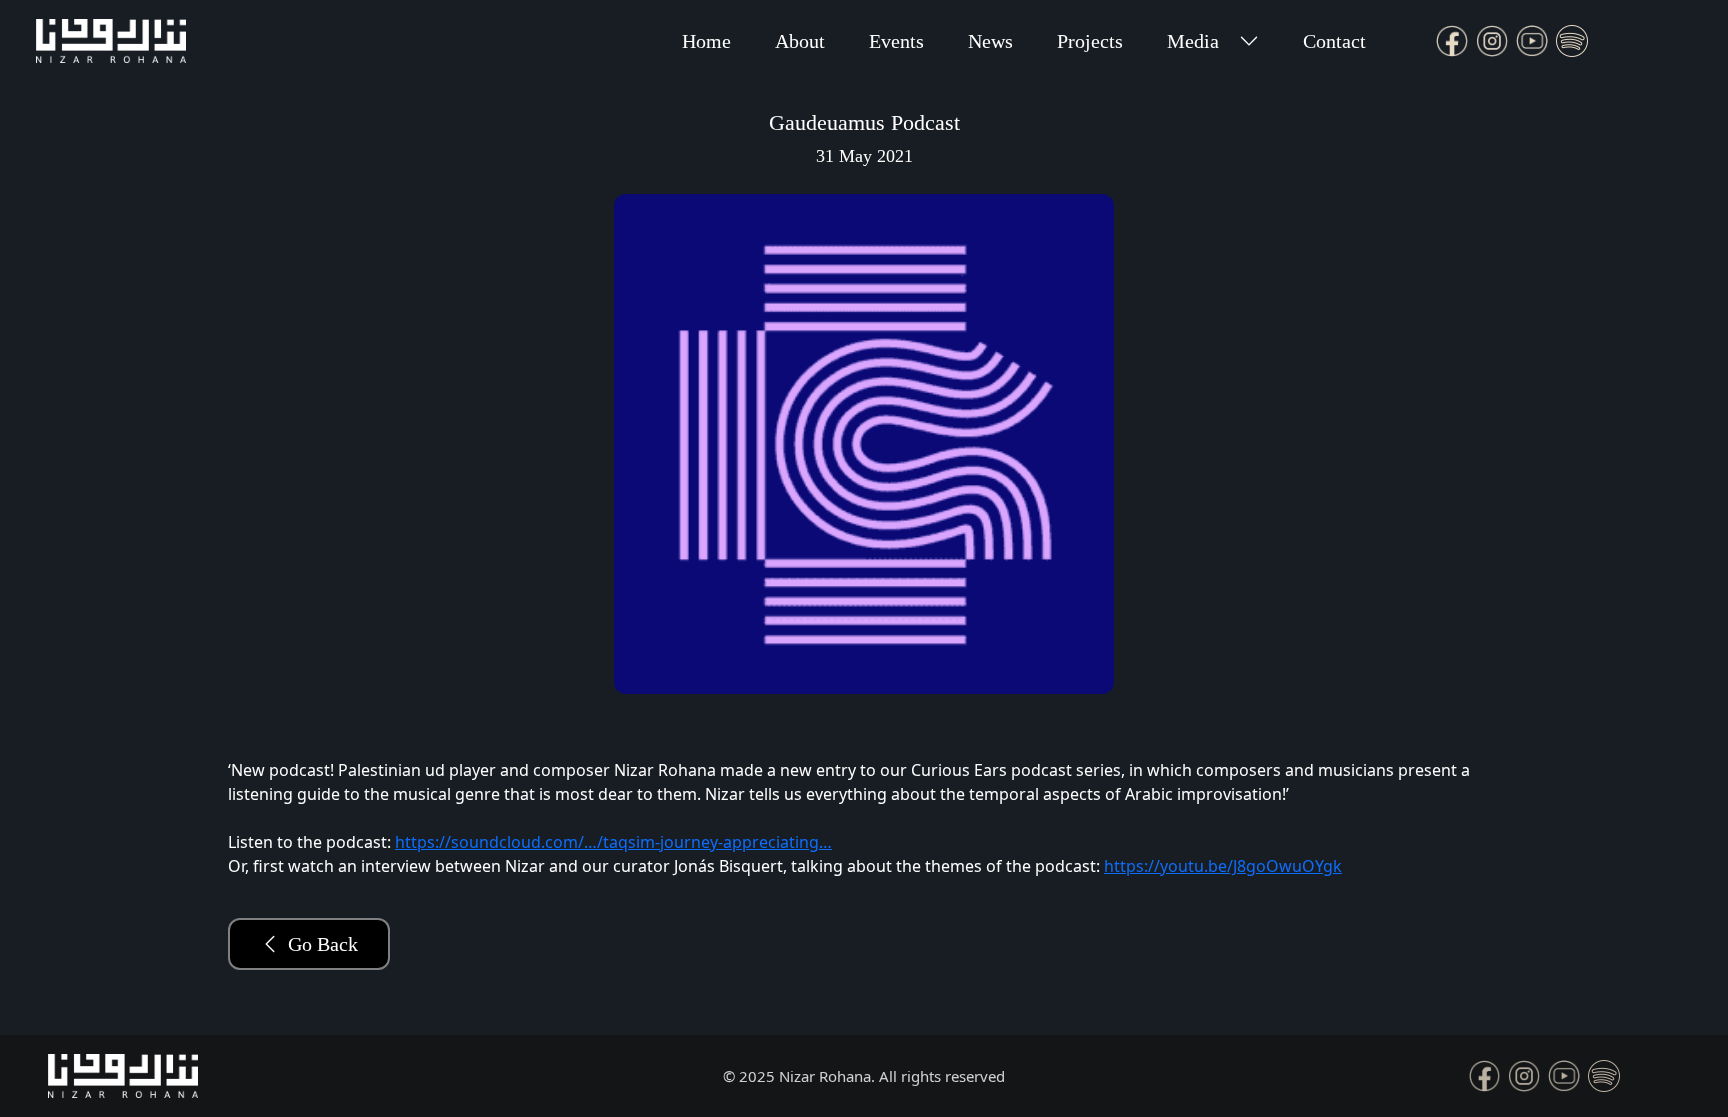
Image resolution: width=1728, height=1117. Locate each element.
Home (706, 41)
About (800, 41)
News (990, 41)
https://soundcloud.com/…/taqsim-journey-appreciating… (613, 842)
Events (896, 41)
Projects (1090, 41)
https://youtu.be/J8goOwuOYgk (1223, 866)
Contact (1334, 41)
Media (1193, 41)
